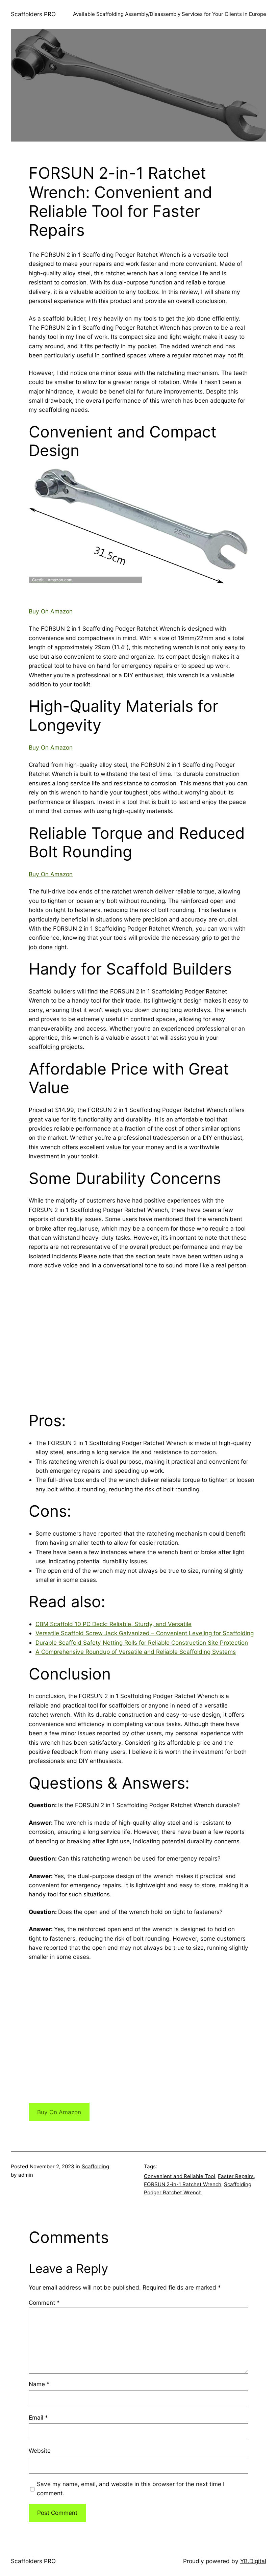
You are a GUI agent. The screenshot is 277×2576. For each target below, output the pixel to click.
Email (38, 2417)
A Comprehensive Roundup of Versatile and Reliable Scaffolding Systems (136, 1652)
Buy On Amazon (51, 611)
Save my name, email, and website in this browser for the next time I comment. (131, 2489)
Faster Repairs (236, 2176)
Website (40, 2451)
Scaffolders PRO (33, 14)
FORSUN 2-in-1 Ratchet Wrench (183, 2184)
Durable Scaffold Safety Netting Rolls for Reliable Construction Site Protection (142, 1643)
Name (39, 2384)
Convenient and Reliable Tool (180, 2176)
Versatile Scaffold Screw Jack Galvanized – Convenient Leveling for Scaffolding (145, 1633)
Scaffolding (95, 2166)
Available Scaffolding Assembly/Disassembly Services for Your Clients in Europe (170, 14)
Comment (44, 2303)
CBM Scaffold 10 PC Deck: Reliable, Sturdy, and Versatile (114, 1624)
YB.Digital (253, 2561)
